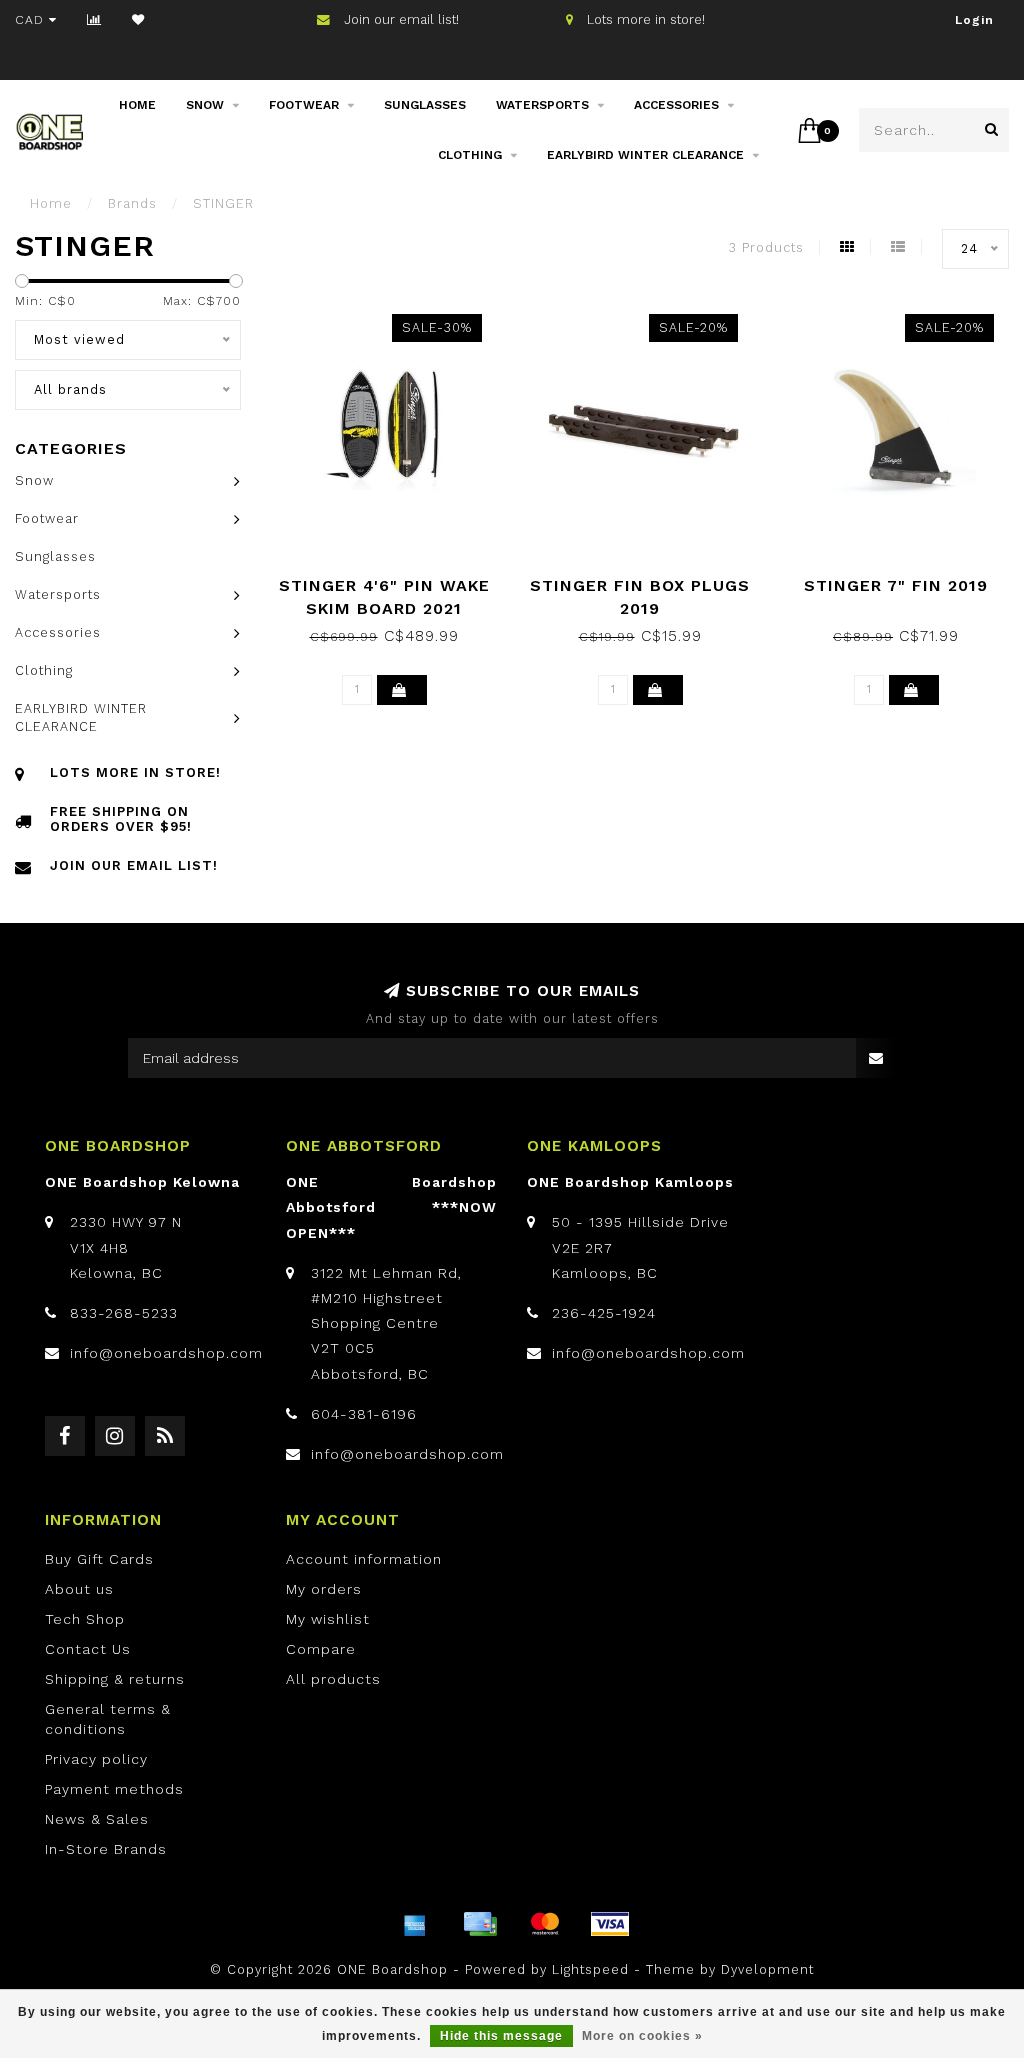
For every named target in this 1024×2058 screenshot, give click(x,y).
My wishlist (328, 1619)
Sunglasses (425, 105)
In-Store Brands (106, 1849)
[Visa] (610, 1924)
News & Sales (97, 1819)
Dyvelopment (767, 1969)
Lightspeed (590, 1969)
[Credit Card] (480, 1924)
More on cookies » (642, 2036)
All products (333, 1679)
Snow (205, 105)
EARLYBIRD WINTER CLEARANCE (645, 155)
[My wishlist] (138, 20)
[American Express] (415, 1924)
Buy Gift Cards (99, 1559)
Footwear (304, 105)
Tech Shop (85, 1619)
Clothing (470, 155)
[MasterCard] (545, 1924)
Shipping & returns (115, 1679)
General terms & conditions (108, 1719)
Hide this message (501, 2036)
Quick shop (393, 578)
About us (79, 1589)
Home (137, 105)
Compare (321, 1649)
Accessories (676, 105)
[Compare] (94, 20)
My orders (324, 1589)
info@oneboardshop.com (166, 1353)
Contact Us (88, 1649)
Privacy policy (96, 1759)
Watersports (542, 105)
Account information (364, 1559)
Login (974, 20)
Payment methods (114, 1789)
